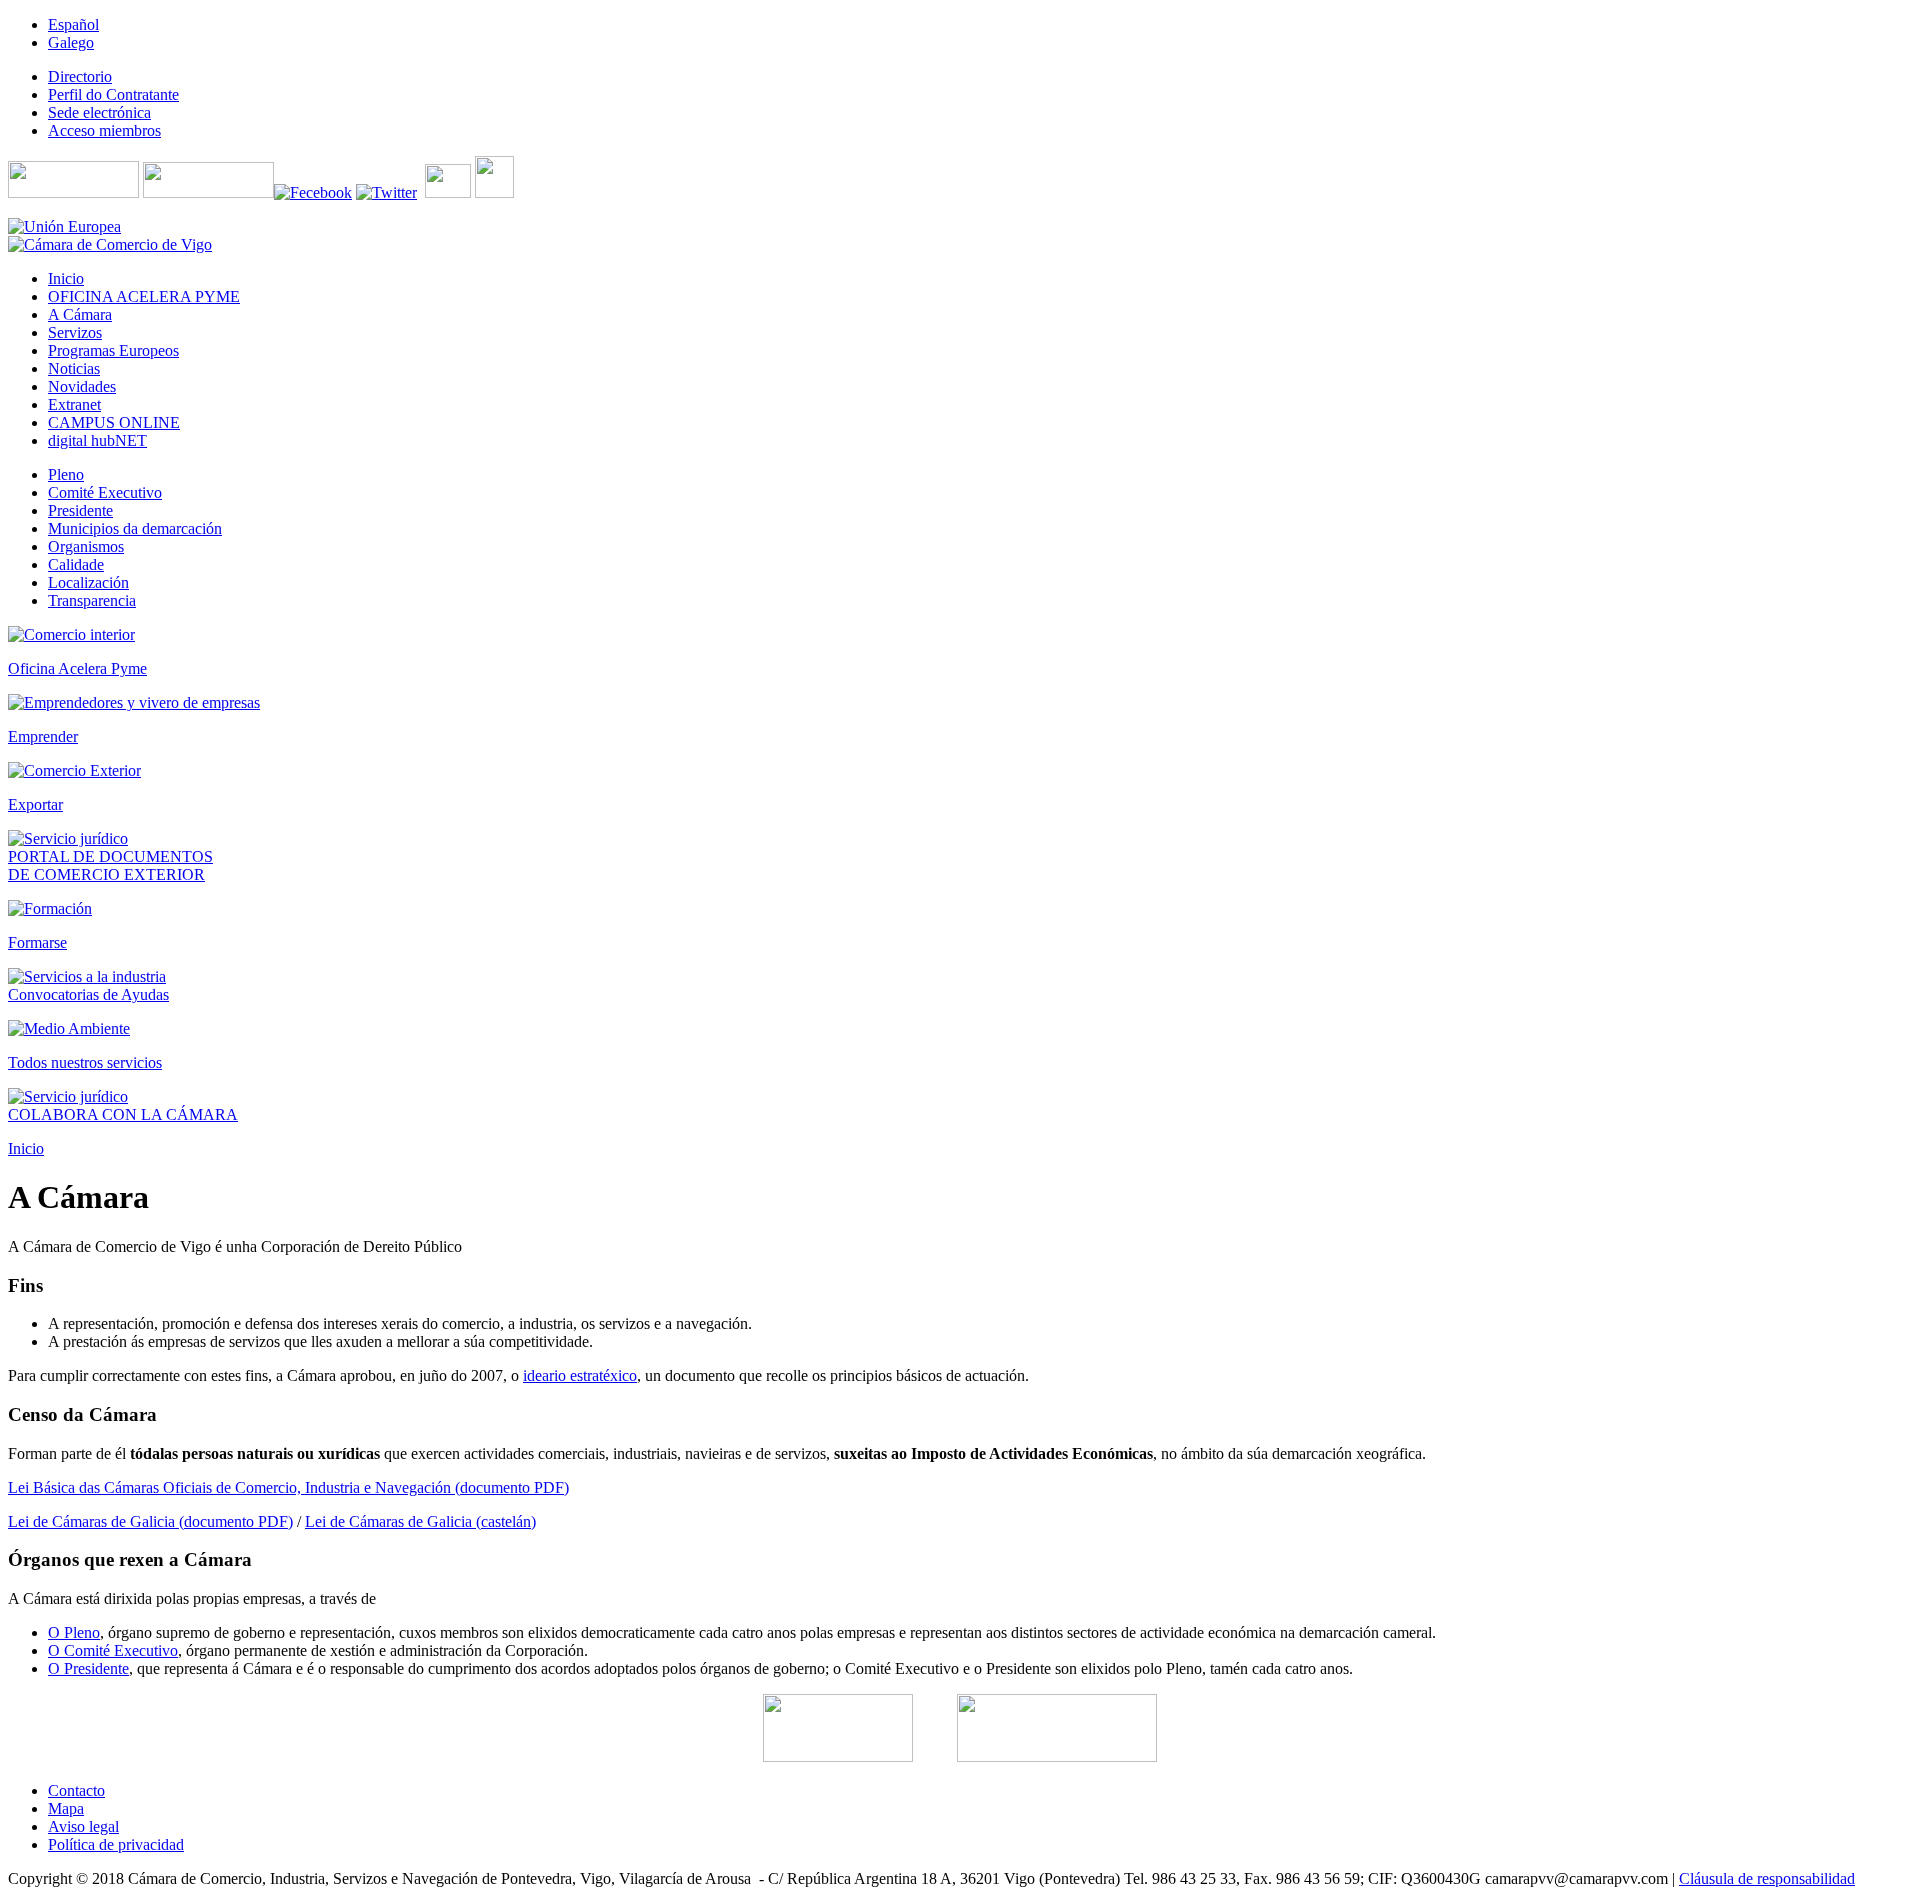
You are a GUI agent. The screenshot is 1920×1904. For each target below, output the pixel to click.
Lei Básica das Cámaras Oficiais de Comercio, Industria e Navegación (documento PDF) (288, 1487)
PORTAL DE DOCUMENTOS (110, 856)
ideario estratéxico (580, 1375)
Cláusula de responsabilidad (1767, 1878)
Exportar (35, 804)
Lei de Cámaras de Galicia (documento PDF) (150, 1521)
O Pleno (74, 1632)
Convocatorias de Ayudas (88, 994)
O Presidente (88, 1668)
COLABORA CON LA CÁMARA (123, 1114)
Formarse (37, 942)
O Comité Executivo (113, 1650)
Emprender (43, 736)
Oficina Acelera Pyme (77, 668)
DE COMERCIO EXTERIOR (106, 874)
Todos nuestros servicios (85, 1062)
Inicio (26, 1148)
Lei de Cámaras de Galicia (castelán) (420, 1521)
